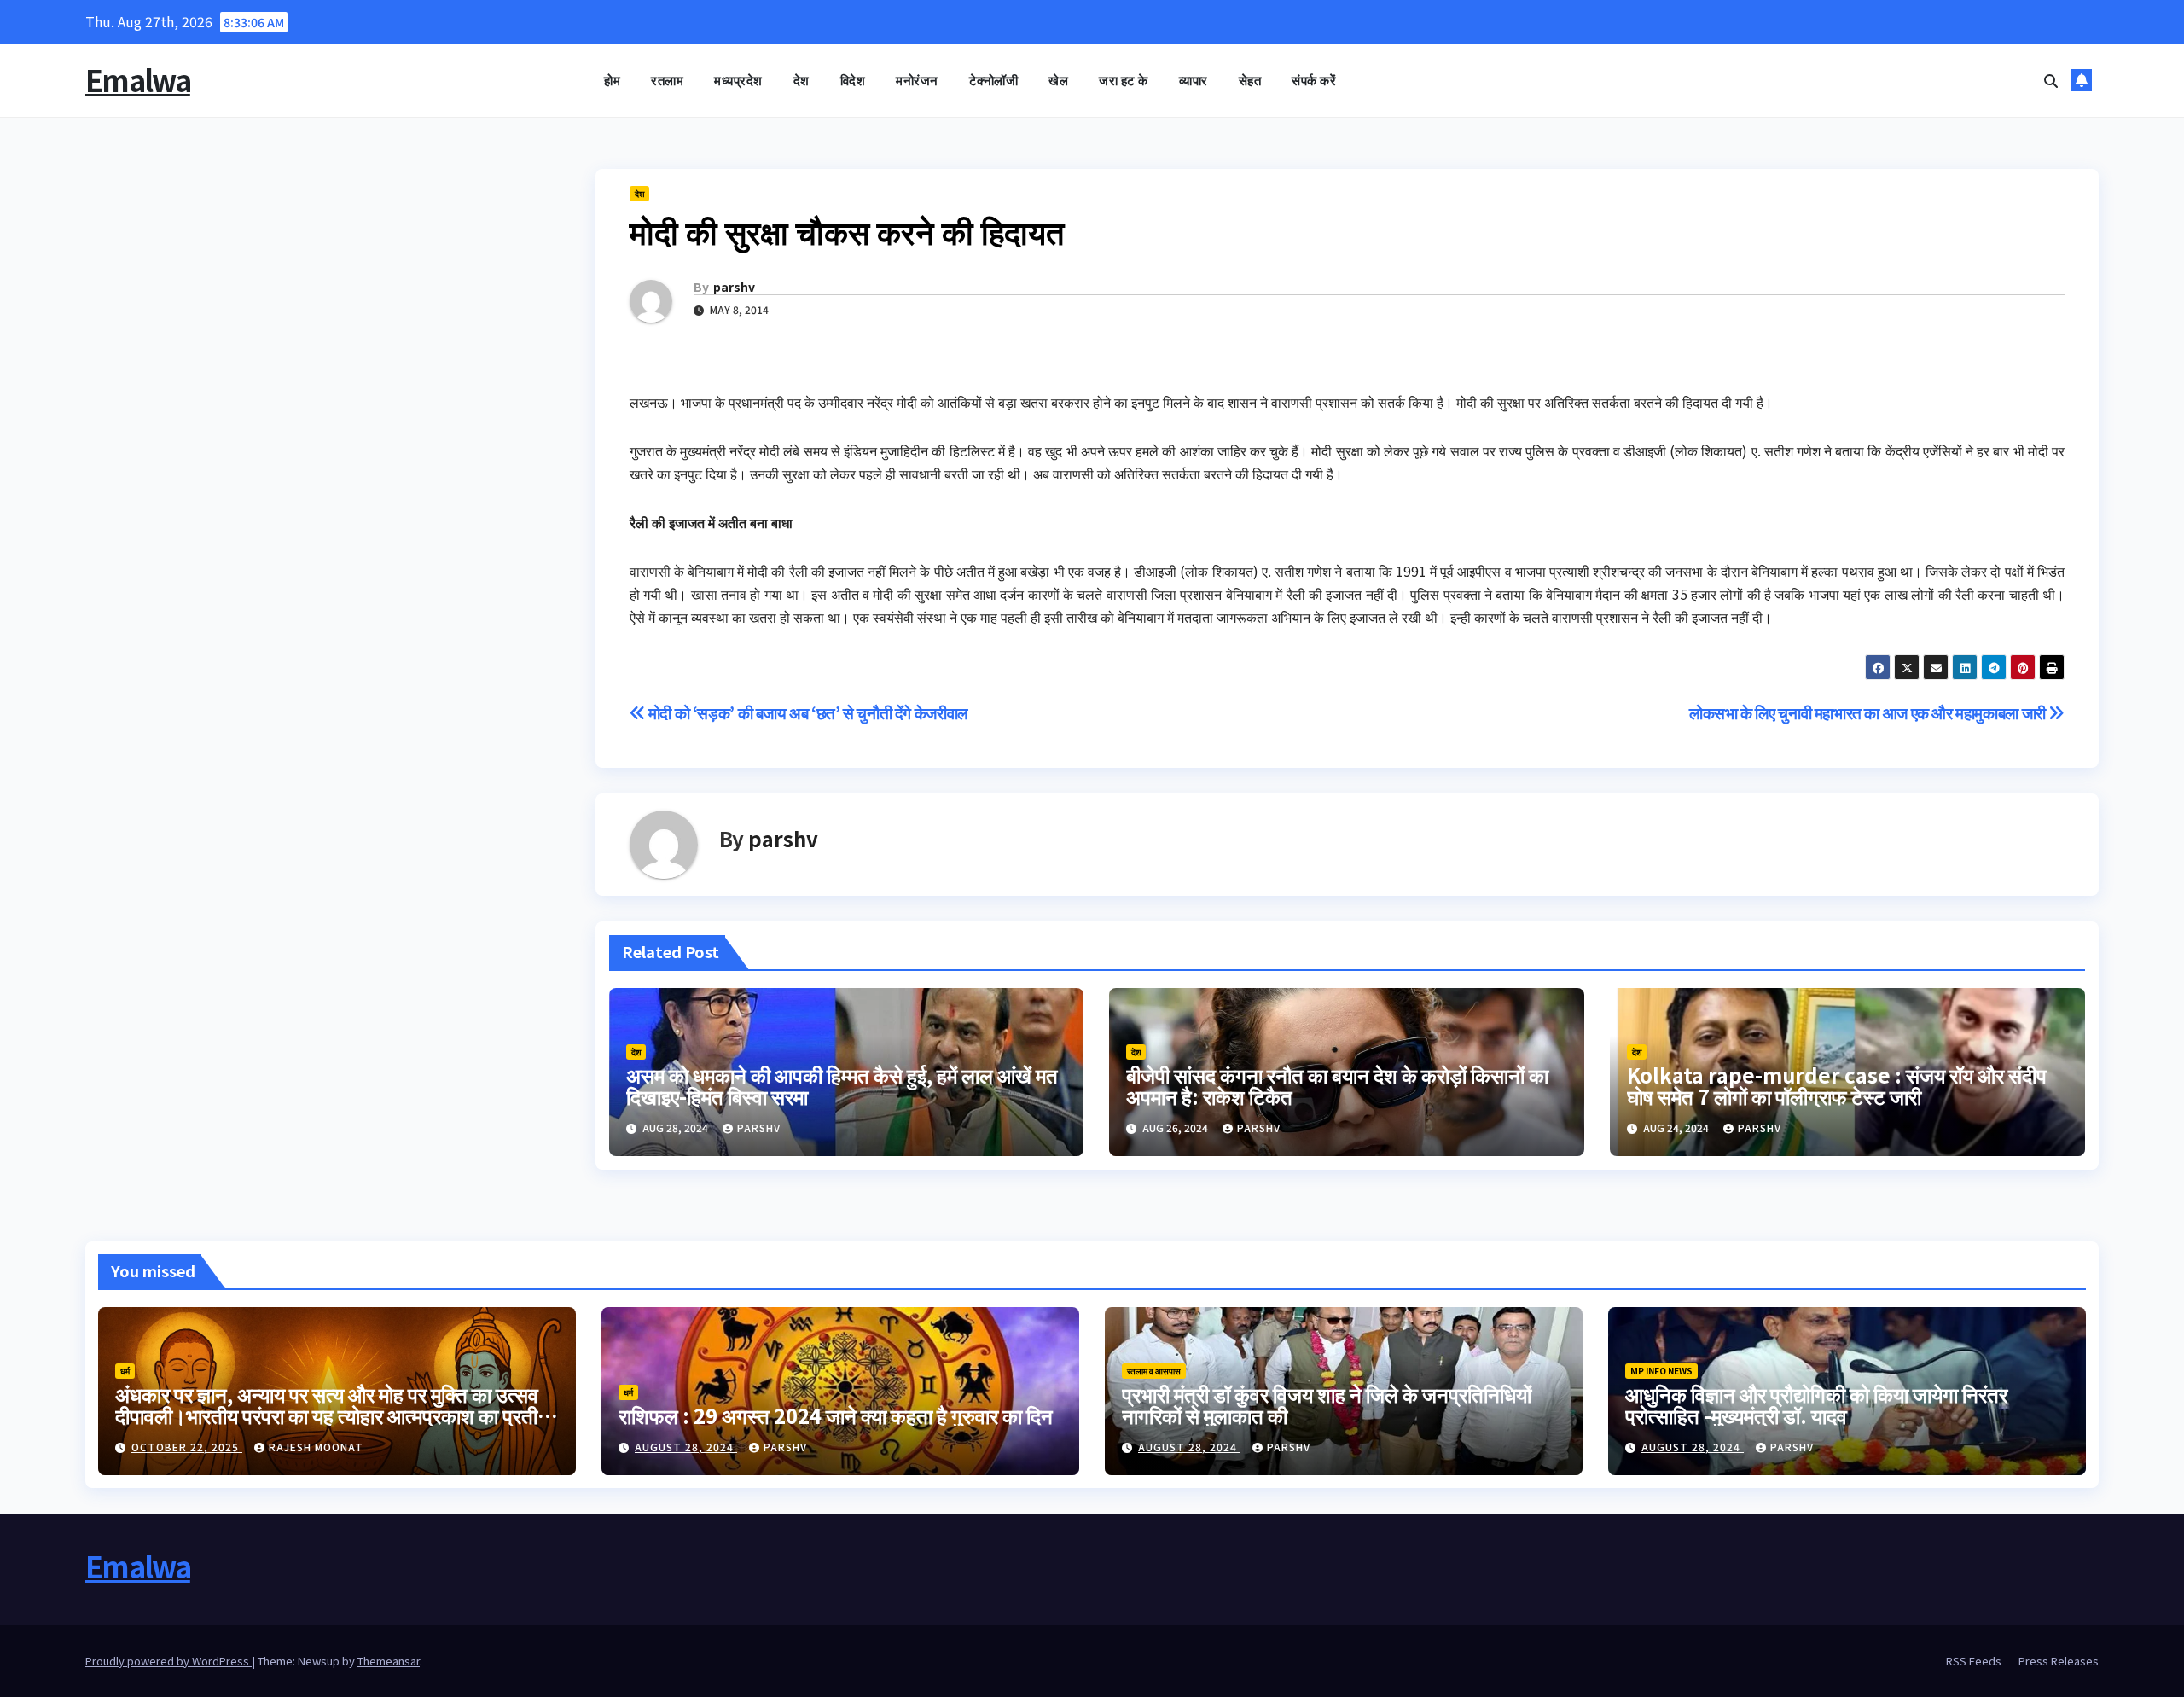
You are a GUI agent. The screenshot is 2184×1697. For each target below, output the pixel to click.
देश (802, 80)
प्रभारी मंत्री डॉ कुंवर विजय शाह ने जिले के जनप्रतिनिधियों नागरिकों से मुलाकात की (1327, 1404)
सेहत (1250, 80)
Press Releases (2059, 1661)
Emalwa (138, 80)
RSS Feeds (1974, 1661)
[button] (2051, 80)
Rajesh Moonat (316, 1447)
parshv (734, 287)
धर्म (125, 1371)
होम (612, 80)
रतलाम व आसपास (1154, 1371)
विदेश (853, 80)
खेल (1058, 80)
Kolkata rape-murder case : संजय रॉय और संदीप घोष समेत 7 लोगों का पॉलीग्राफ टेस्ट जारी (1837, 1085)
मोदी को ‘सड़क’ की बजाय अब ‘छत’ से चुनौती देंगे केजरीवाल (806, 712)
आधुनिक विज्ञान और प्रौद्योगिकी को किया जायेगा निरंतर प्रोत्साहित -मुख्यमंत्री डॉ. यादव (1816, 1404)
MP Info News (1661, 1371)
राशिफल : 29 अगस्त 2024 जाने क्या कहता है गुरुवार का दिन (836, 1415)
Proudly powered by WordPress (168, 1661)
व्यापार (1194, 80)
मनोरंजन (917, 80)
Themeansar (389, 1661)
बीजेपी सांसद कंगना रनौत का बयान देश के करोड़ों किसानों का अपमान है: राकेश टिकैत (1337, 1085)
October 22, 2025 (187, 1447)
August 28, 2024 (686, 1447)
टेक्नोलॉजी (994, 80)
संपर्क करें (1314, 80)
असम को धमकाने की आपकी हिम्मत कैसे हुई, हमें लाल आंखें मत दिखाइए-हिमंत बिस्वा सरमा (842, 1085)
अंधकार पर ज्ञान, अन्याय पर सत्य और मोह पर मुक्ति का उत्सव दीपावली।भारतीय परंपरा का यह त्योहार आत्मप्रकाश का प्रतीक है (334, 1415)
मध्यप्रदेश (738, 80)
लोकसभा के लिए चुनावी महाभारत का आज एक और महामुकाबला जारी (1869, 712)
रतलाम (667, 80)
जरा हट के (1124, 80)
